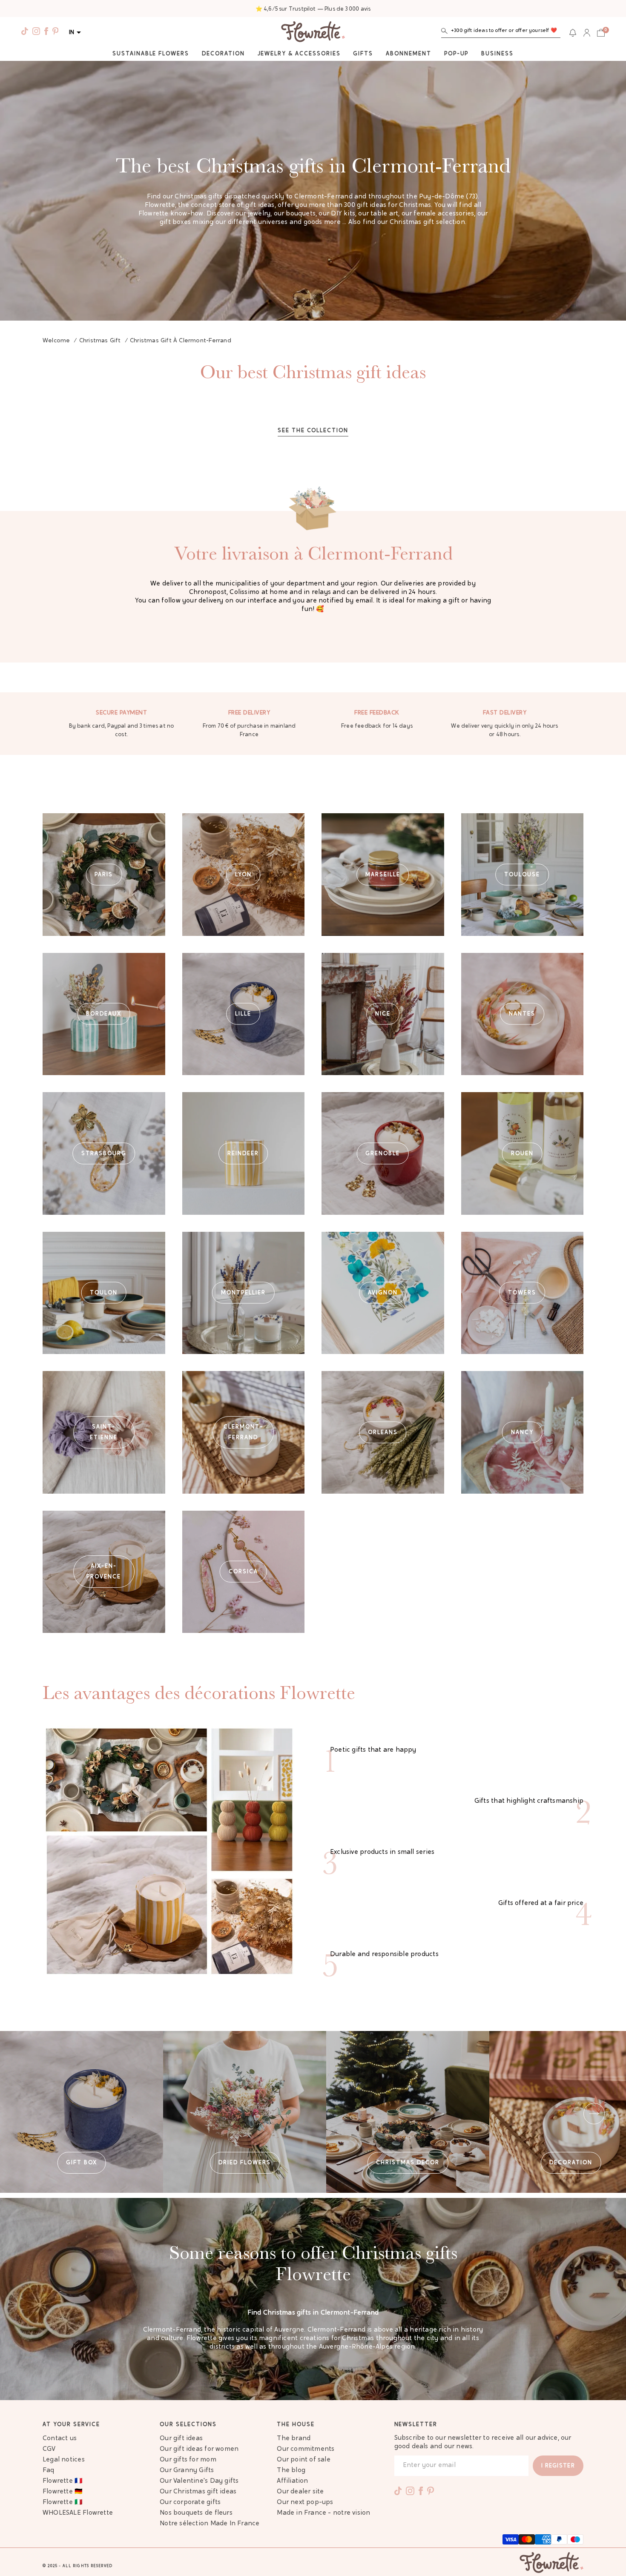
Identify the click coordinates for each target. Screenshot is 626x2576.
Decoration (571, 2163)
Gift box (82, 2163)
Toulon (104, 1293)
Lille (243, 1014)
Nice (383, 1014)
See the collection (313, 431)
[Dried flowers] (245, 2112)
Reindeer (243, 1153)
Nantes (522, 1014)
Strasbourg (104, 1153)
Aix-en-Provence (104, 1572)
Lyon (243, 874)
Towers (522, 1293)
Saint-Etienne (104, 1432)
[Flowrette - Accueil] (313, 33)
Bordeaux (104, 1014)
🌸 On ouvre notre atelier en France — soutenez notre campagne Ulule (313, 9)
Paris (104, 874)
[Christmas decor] (408, 2112)
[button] (501, 33)
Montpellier (243, 1293)
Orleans (383, 1432)
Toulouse (522, 874)
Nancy (522, 1432)
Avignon (383, 1293)
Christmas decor (408, 2163)
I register (558, 2466)
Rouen (522, 1153)
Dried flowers (244, 2163)
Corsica (243, 1572)
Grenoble (383, 1153)
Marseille (383, 874)
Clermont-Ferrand (243, 1432)
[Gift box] (82, 2112)
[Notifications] (573, 33)
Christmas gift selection (427, 222)
